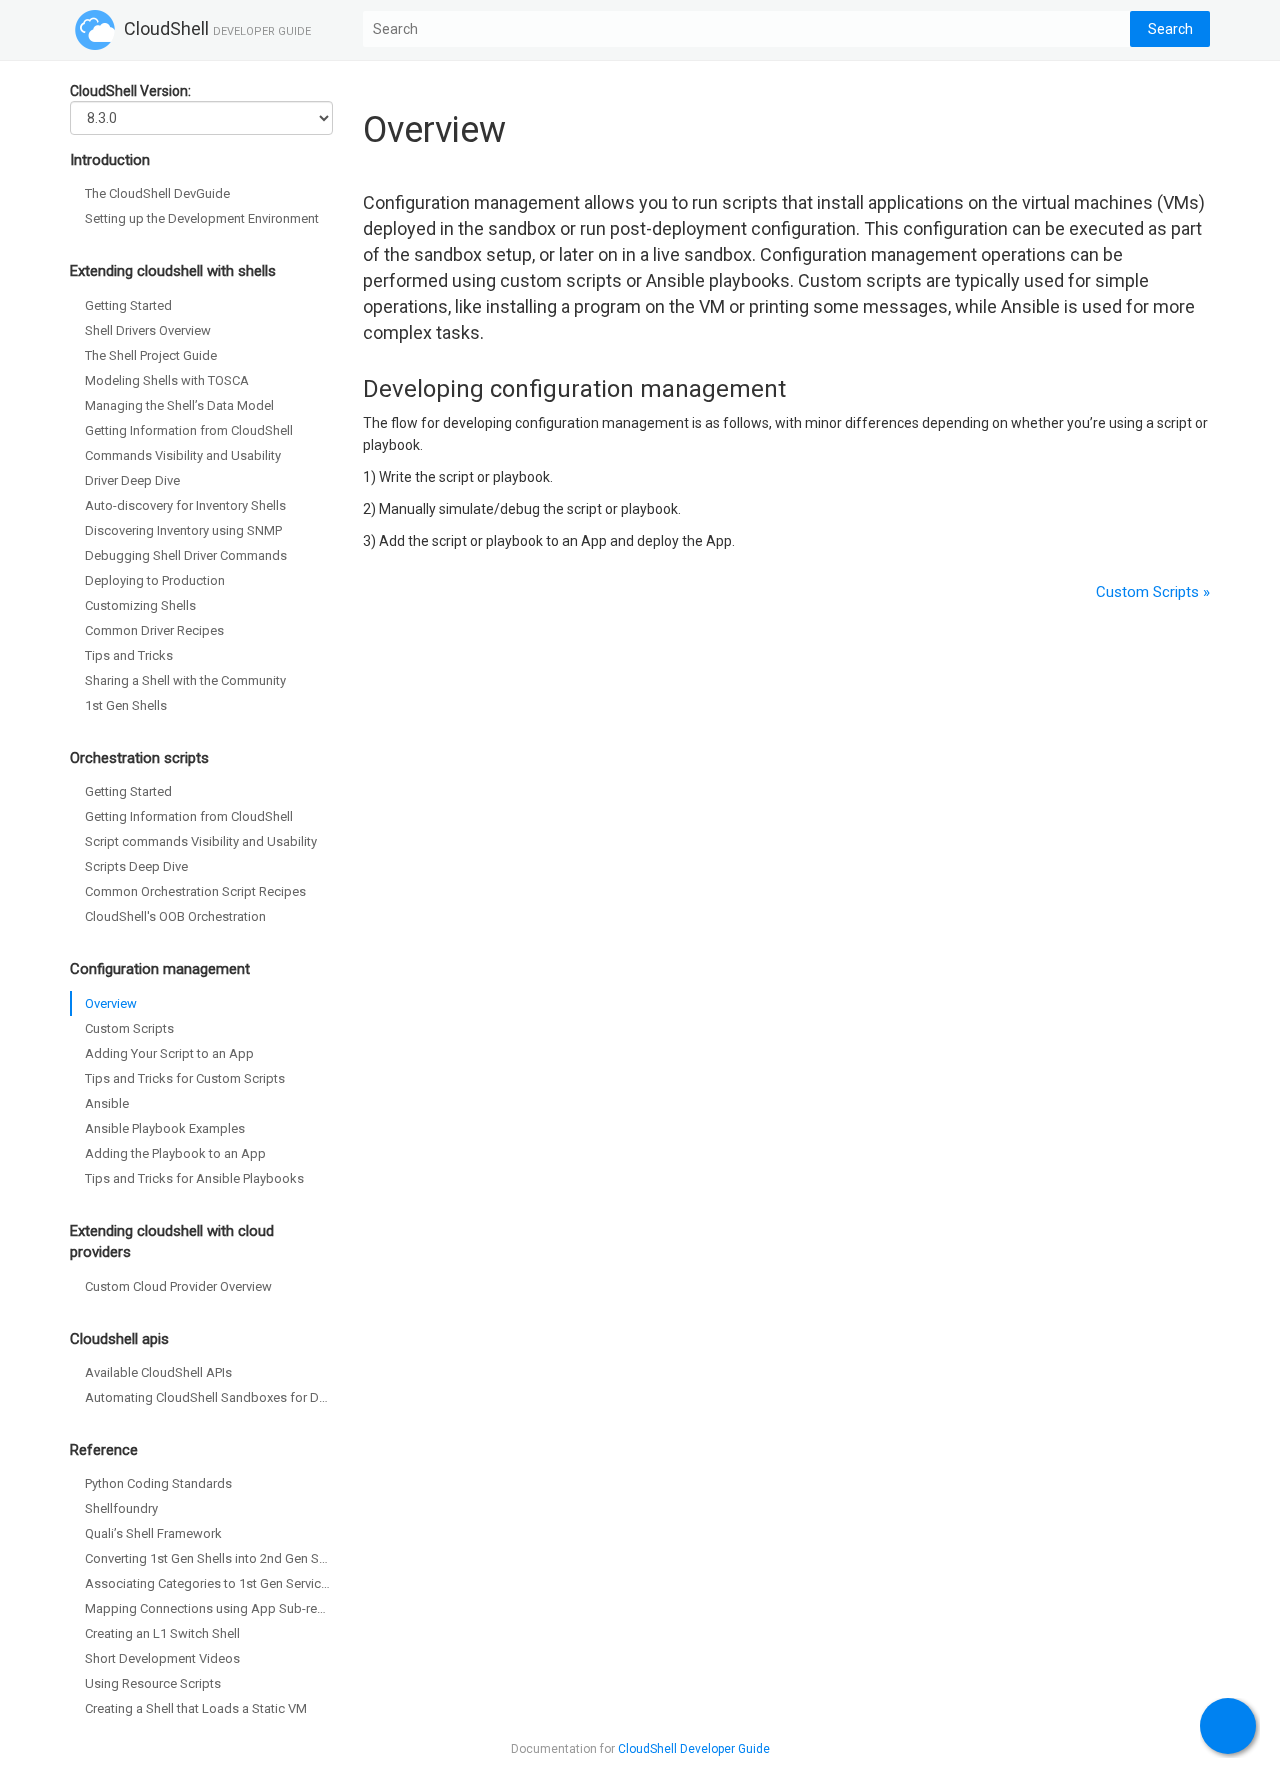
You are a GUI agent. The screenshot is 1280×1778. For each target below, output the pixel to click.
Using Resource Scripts (153, 1683)
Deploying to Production (155, 580)
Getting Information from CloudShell (189, 430)
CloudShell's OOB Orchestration (175, 916)
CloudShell (215, 28)
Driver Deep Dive (132, 480)
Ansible (107, 1103)
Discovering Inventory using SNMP (183, 530)
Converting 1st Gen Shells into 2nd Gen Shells (209, 1558)
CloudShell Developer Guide (694, 1749)
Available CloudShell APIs (158, 1372)
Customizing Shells (140, 605)
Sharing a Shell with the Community (185, 680)
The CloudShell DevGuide (157, 193)
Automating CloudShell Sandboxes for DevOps (209, 1397)
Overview (111, 1003)
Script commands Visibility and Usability (201, 841)
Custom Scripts (129, 1028)
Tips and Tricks (129, 655)
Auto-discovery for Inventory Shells (185, 505)
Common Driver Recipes (154, 630)
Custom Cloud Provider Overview (178, 1286)
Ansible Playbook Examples (165, 1128)
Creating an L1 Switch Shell (162, 1633)
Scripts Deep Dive (136, 866)
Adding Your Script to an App (169, 1053)
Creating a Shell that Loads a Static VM (196, 1708)
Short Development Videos (162, 1658)
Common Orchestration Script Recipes (195, 891)
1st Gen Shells (126, 705)
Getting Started (128, 305)
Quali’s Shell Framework (153, 1533)
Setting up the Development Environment (202, 218)
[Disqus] (787, 972)
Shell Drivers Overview (148, 330)
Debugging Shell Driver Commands (186, 555)
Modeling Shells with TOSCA (167, 380)
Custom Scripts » (1153, 592)
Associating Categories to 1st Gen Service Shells (209, 1583)
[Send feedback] (1228, 1726)
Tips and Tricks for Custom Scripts (185, 1078)
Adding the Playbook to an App (175, 1153)
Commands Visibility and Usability (183, 455)
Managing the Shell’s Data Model (179, 405)
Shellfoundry (121, 1508)
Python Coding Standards (158, 1483)
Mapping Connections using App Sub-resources (209, 1608)
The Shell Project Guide (151, 355)
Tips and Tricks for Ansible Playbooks (194, 1178)
